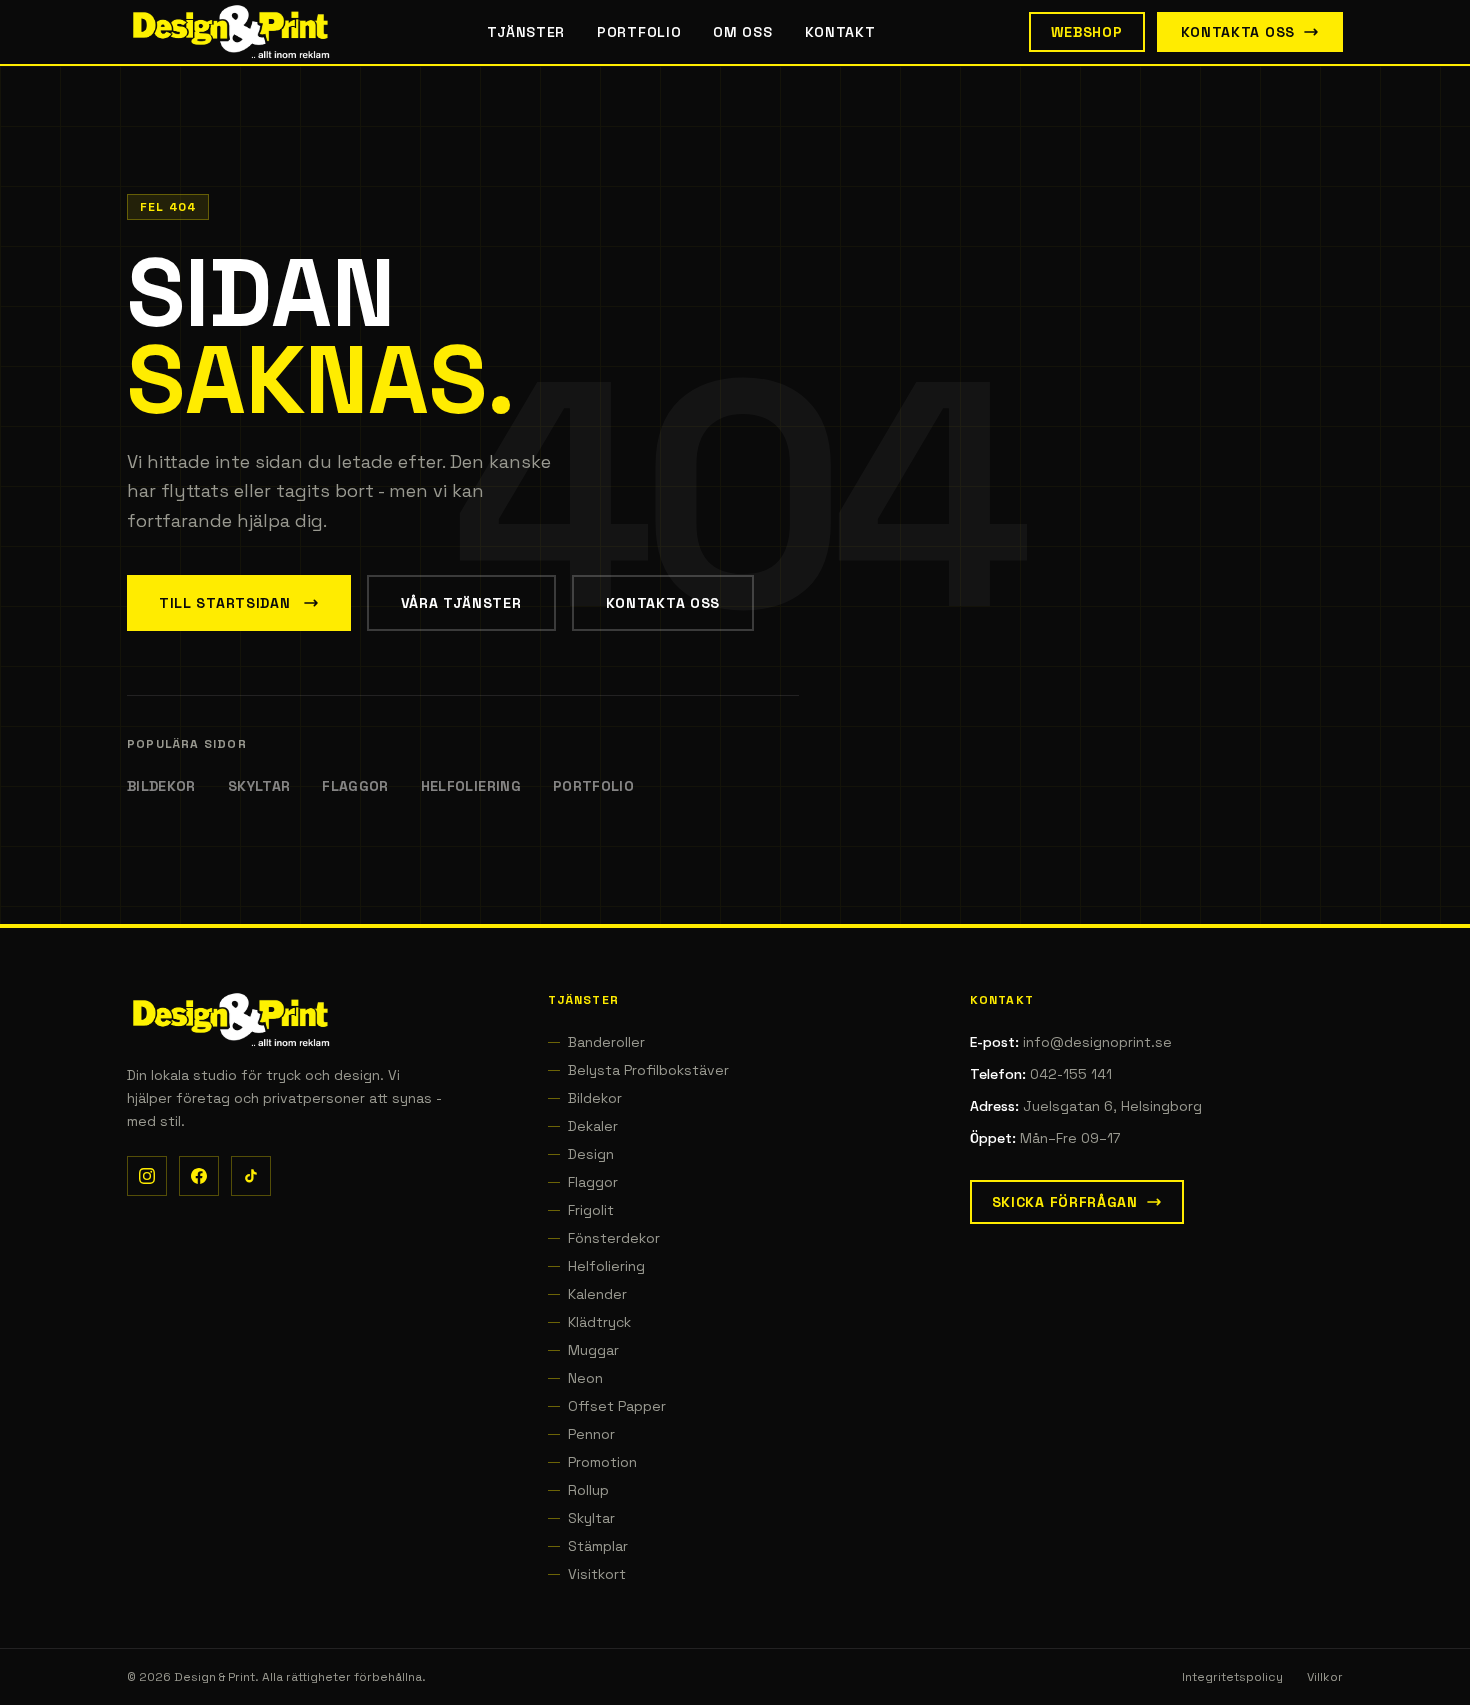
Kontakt (840, 32)
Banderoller (606, 1042)
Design (591, 1154)
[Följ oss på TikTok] (251, 1176)
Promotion (602, 1462)
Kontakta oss (1238, 32)
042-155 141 (1071, 1074)
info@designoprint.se (1097, 1042)
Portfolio (639, 32)
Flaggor (355, 786)
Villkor (1325, 1677)
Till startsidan (225, 603)
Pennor (591, 1434)
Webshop (1087, 32)
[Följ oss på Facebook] (199, 1176)
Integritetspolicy (1232, 1677)
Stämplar (598, 1546)
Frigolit (591, 1210)
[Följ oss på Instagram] (147, 1176)
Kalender (597, 1294)
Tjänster (526, 32)
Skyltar (259, 786)
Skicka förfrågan (1065, 1202)
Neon (585, 1378)
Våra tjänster (461, 603)
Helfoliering (471, 786)
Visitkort (597, 1574)
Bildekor (161, 786)
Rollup (588, 1490)
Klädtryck (599, 1322)
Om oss (742, 32)
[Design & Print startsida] (230, 32)
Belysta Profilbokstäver (648, 1070)
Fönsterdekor (614, 1238)
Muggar (593, 1350)
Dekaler (593, 1126)
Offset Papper (617, 1406)
